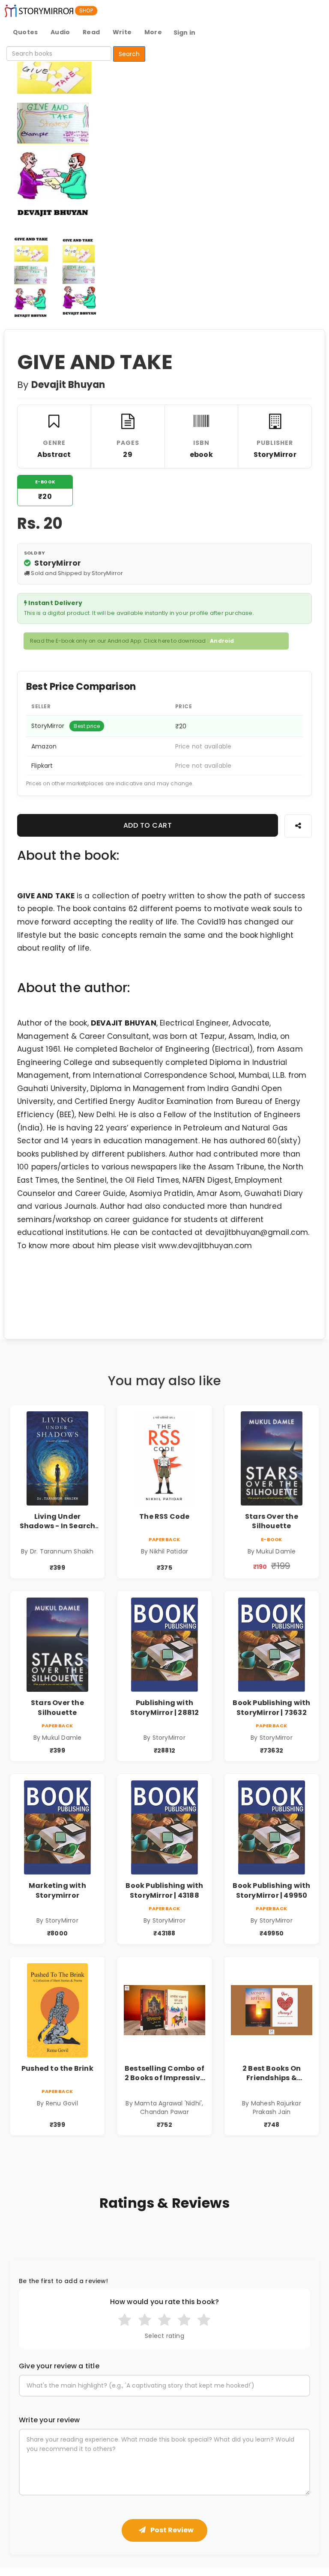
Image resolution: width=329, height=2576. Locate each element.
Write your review (49, 2420)
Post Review (171, 2530)
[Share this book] (298, 826)
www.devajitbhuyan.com (205, 1246)
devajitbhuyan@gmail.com (257, 1232)
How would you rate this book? (165, 2302)
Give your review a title (59, 2366)
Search (129, 54)
